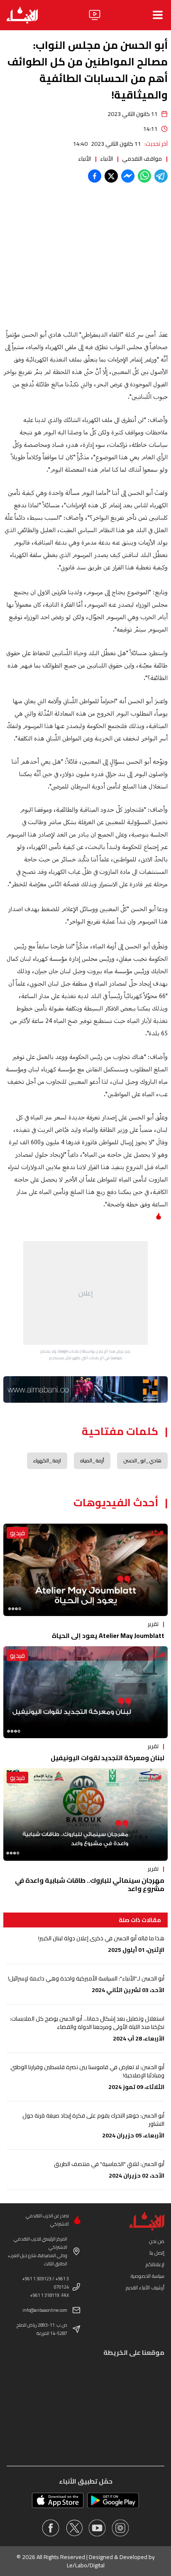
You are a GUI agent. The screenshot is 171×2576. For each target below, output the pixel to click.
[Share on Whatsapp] (144, 176)
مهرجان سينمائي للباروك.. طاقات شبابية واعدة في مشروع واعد (90, 1884)
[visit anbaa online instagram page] (120, 2528)
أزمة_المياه (92, 1460)
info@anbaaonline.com (45, 2310)
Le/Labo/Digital (86, 2565)
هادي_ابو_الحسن (142, 1460)
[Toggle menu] (158, 15)
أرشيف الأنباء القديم (145, 2288)
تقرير (153, 1624)
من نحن (157, 2241)
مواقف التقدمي (142, 159)
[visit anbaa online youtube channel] (97, 2528)
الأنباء (106, 159)
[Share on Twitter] (111, 176)
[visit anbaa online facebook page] (51, 2528)
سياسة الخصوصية (148, 2276)
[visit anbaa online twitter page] (74, 2528)
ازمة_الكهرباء (47, 1460)
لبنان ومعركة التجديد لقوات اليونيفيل (107, 1758)
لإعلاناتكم (155, 2264)
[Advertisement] (85, 1293)
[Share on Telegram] (161, 176)
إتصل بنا (157, 2253)
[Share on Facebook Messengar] (128, 176)
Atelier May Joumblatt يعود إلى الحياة (108, 1635)
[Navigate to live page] (95, 15)
